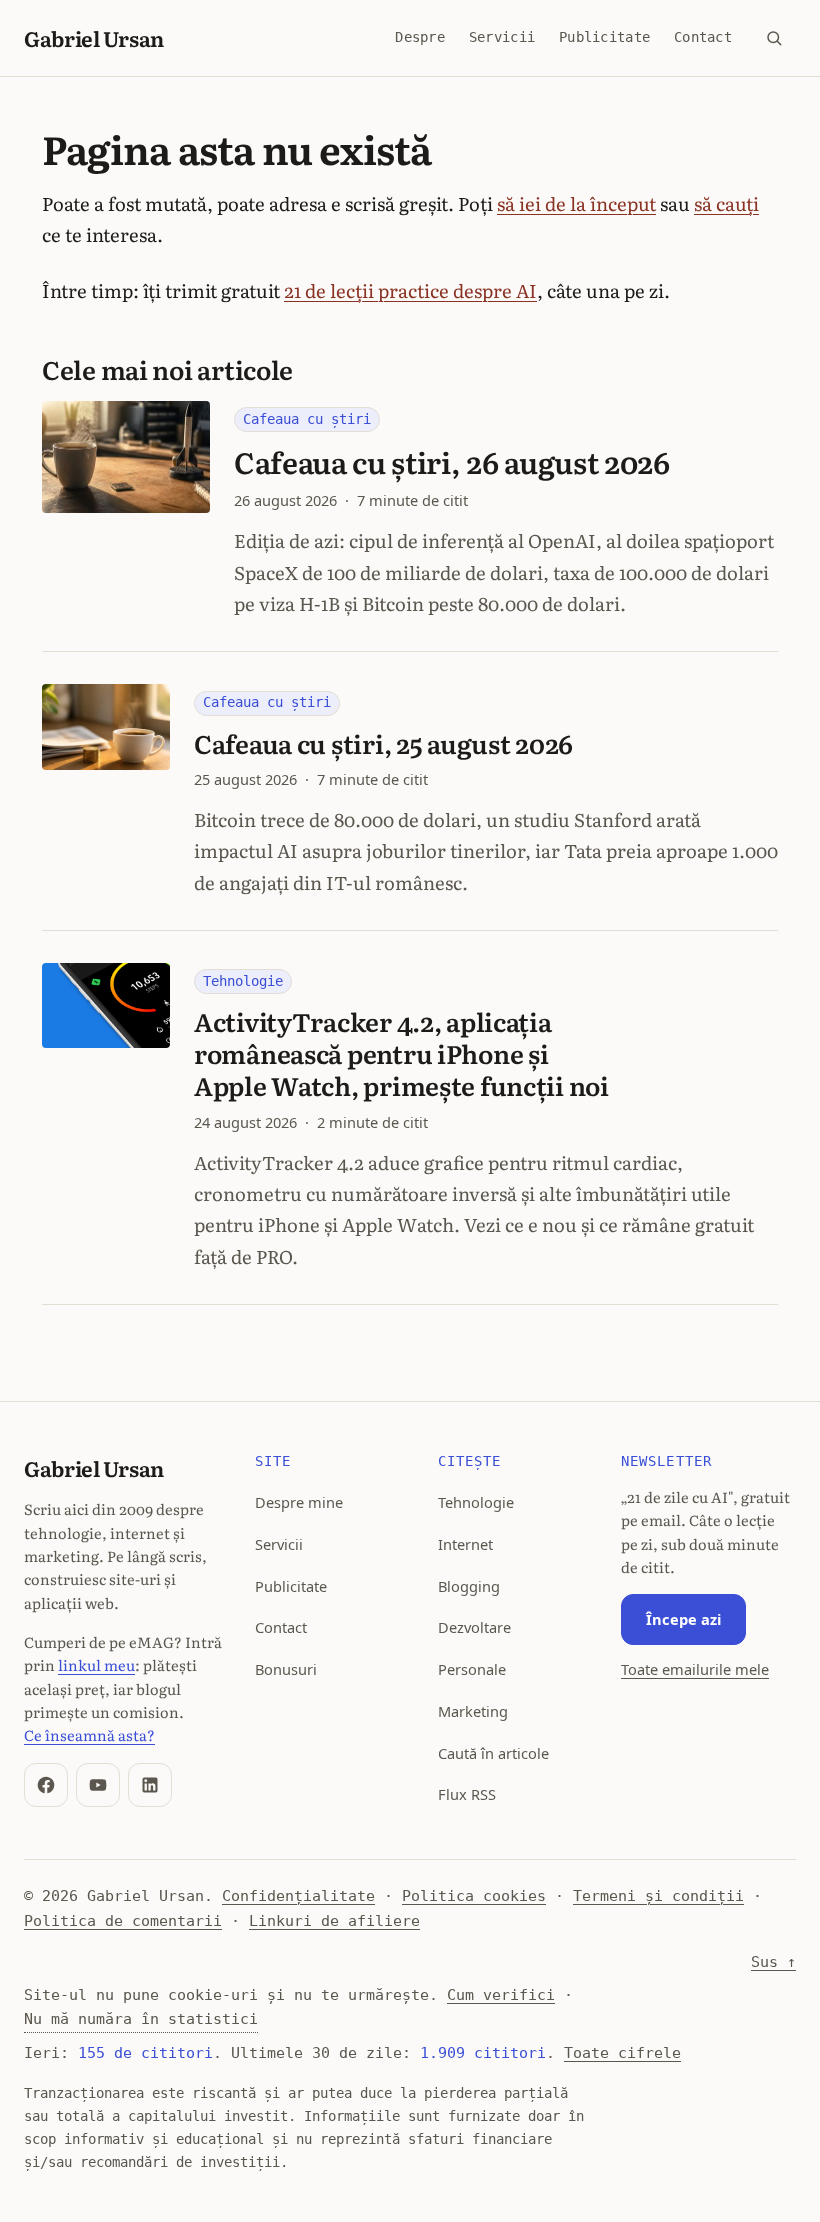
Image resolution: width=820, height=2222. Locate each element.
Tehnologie (243, 981)
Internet (465, 1544)
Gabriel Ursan (94, 37)
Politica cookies (474, 1895)
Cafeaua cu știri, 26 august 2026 (452, 461)
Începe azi (683, 1619)
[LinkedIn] (150, 1785)
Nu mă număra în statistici (141, 2018)
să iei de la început (576, 203)
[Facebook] (46, 1785)
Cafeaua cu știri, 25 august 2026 (383, 743)
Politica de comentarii (123, 1920)
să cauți (726, 203)
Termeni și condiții (658, 1895)
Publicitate (604, 37)
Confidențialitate (298, 1895)
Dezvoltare (474, 1627)
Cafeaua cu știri (307, 419)
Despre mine (299, 1502)
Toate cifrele (622, 2052)
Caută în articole (493, 1753)
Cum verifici (501, 1994)
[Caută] (774, 38)
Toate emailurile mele (695, 1669)
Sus (773, 1961)
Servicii (502, 37)
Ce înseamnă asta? (89, 1734)
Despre (420, 37)
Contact (703, 37)
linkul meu (96, 1664)
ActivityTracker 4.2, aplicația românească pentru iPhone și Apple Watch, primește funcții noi (401, 1053)
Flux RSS (467, 1794)
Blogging (469, 1586)
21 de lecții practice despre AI (410, 290)
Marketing (473, 1711)
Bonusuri (286, 1669)
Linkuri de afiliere (334, 1920)
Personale (472, 1669)
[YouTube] (98, 1785)
